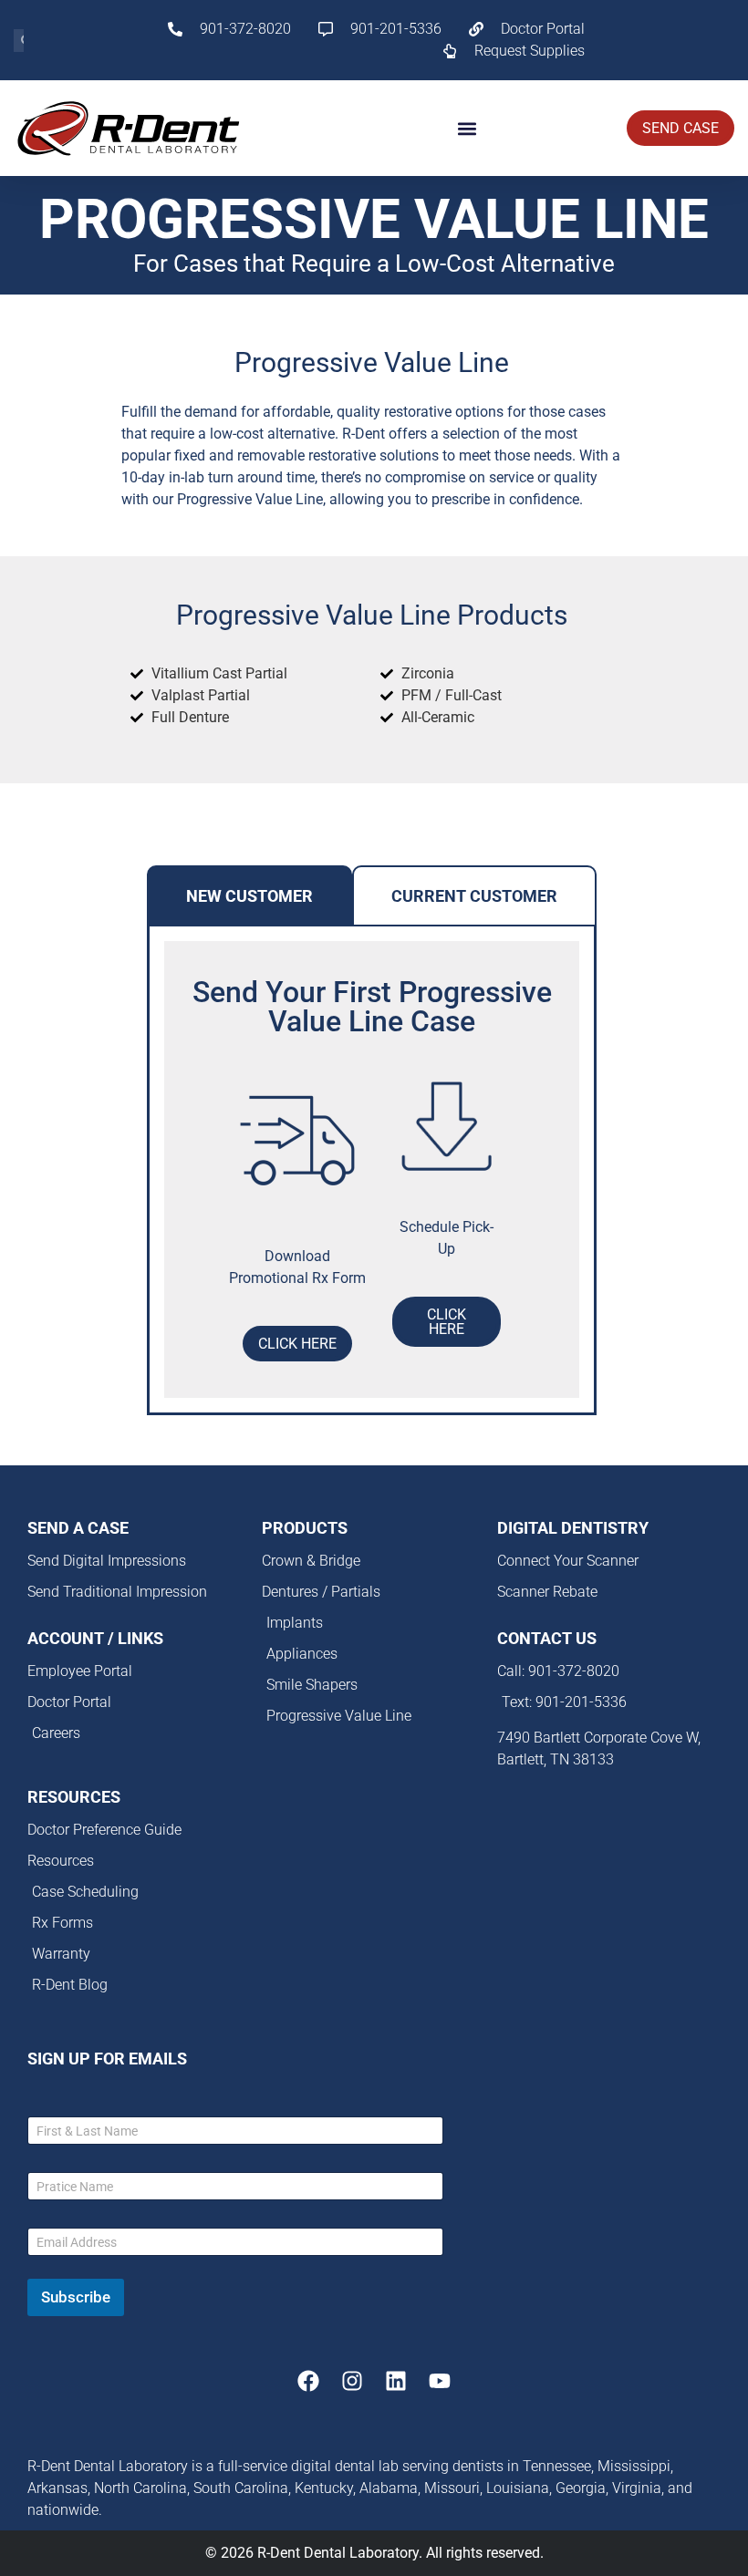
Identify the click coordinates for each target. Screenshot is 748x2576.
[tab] (249, 896)
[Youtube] (440, 2381)
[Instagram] (352, 2381)
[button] (467, 128)
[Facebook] (308, 2381)
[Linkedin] (396, 2381)
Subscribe (76, 2297)
